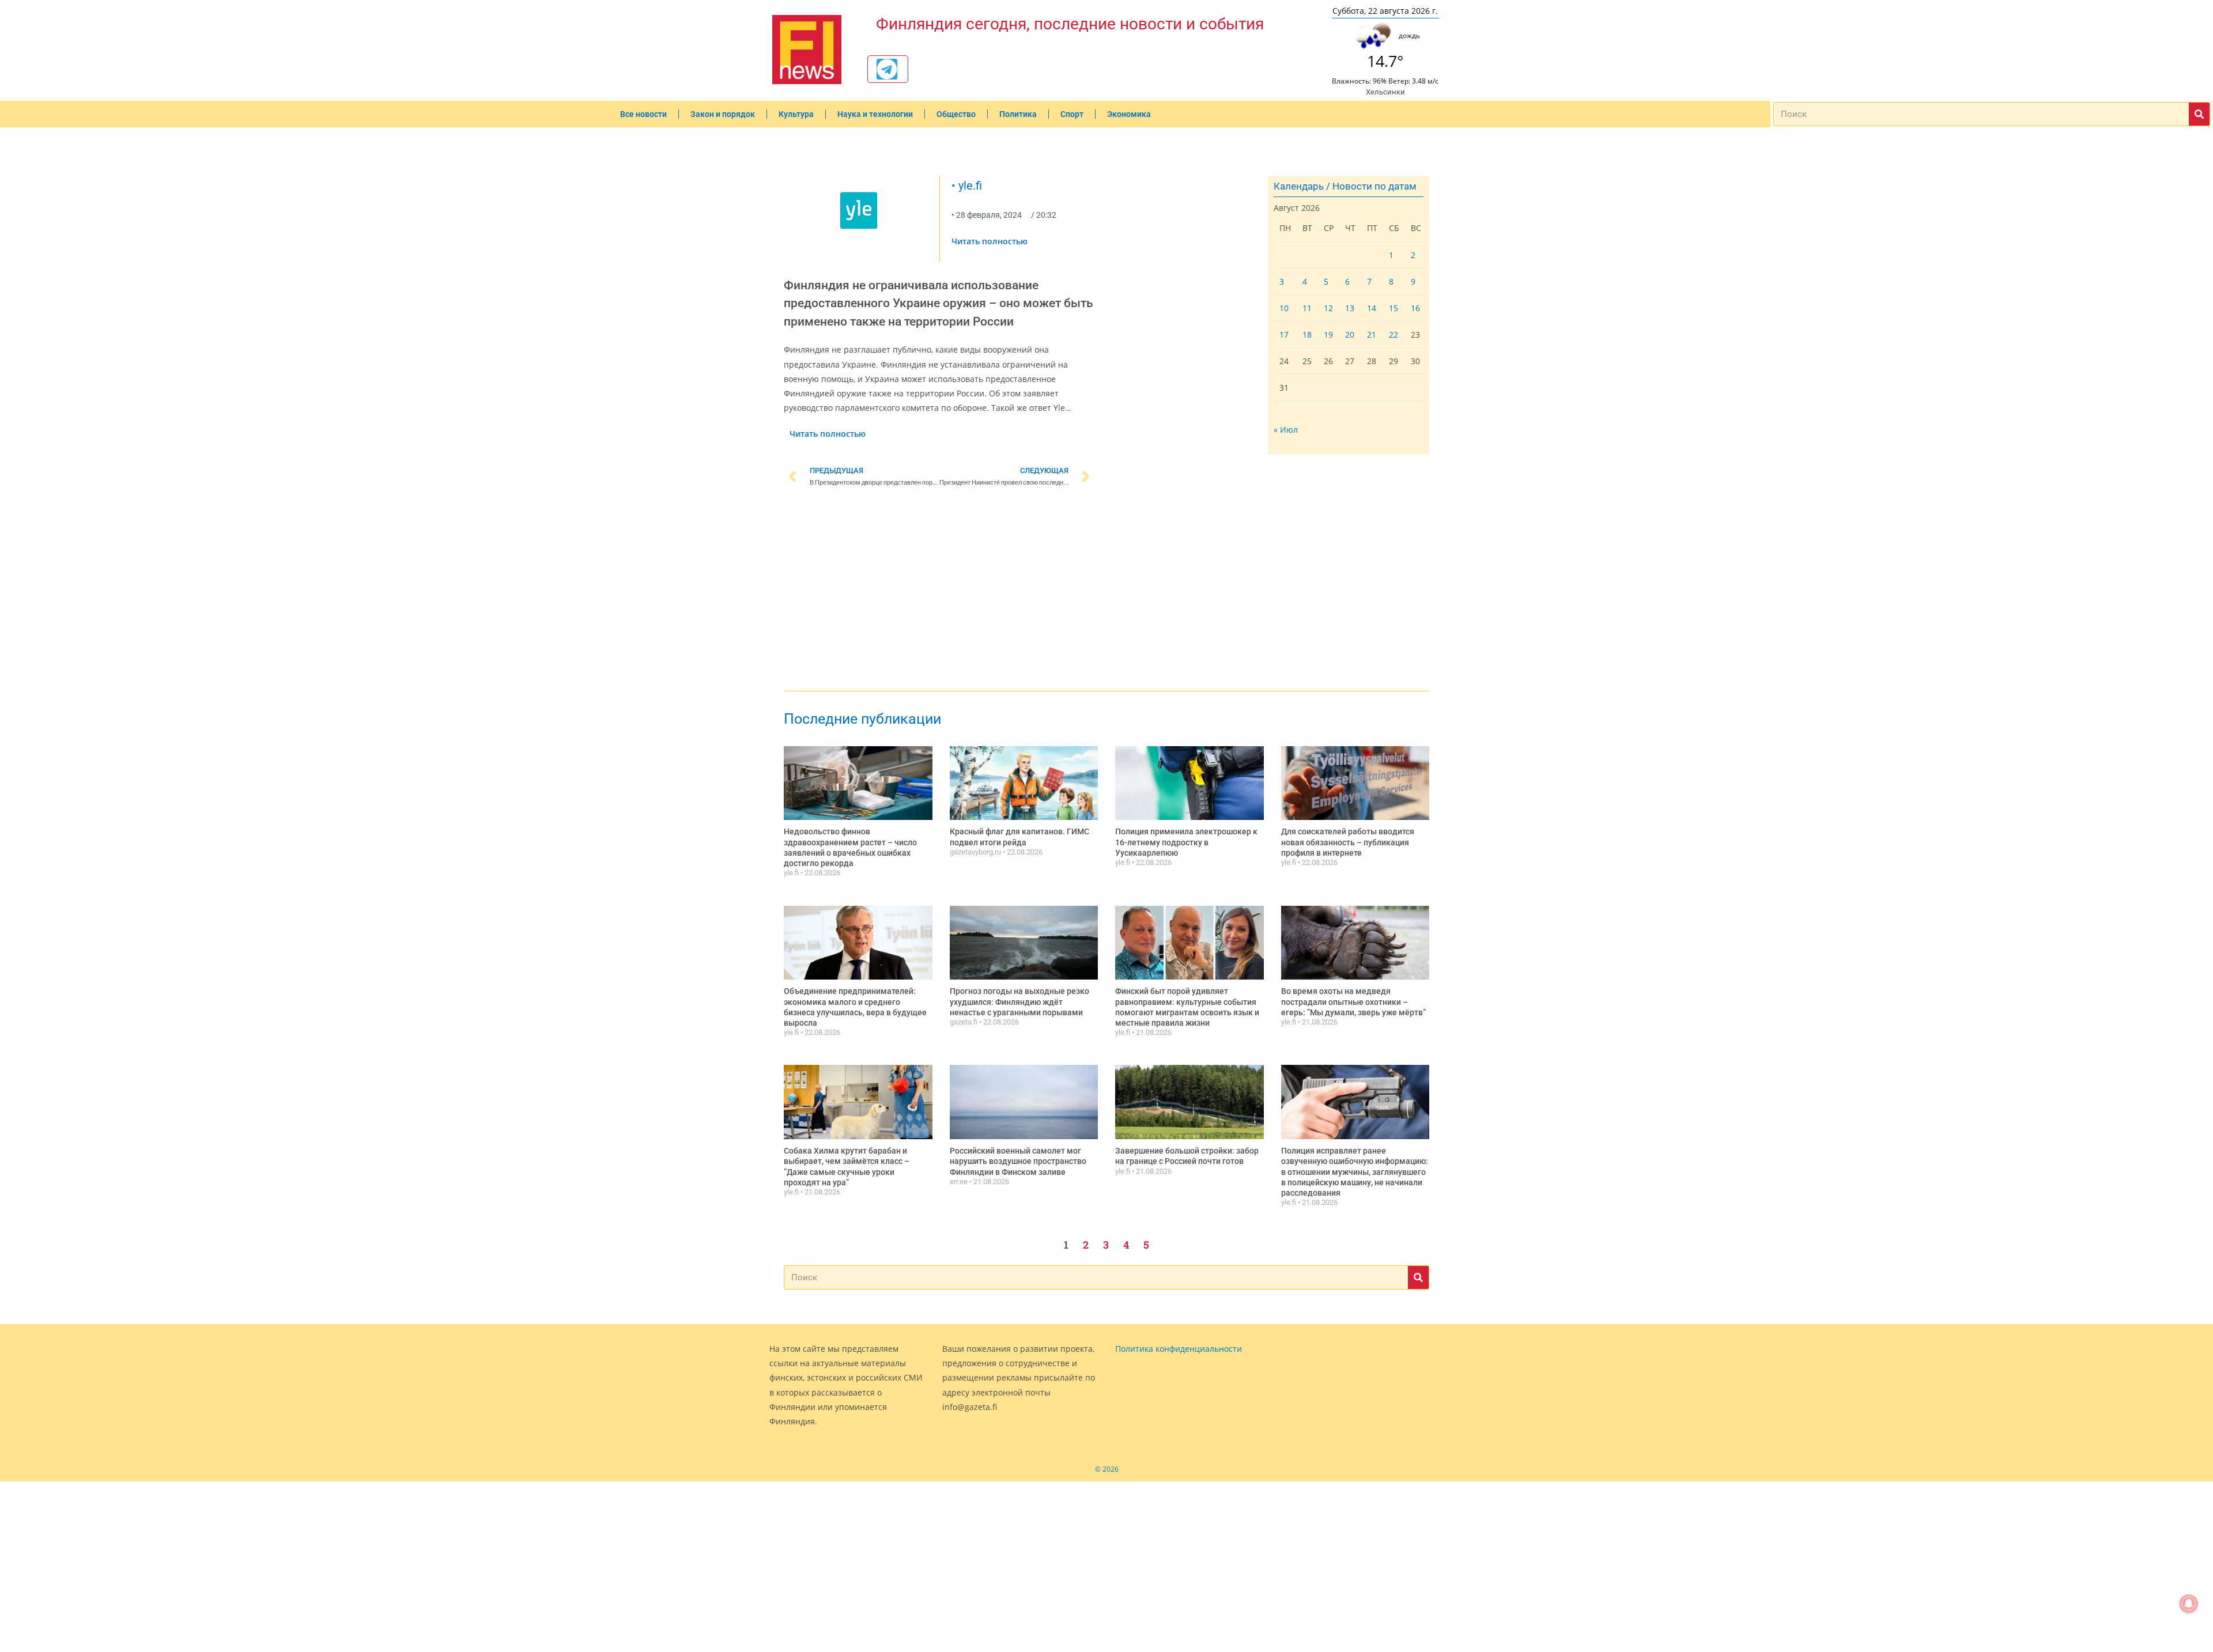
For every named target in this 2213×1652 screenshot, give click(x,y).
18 (1307, 334)
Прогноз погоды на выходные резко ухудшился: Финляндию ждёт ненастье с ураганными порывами (1019, 1001)
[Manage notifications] (2189, 1604)
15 (1393, 308)
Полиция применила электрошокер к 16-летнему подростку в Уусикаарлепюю (1186, 842)
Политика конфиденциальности (1179, 1349)
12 (1328, 308)
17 (1284, 334)
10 (1284, 308)
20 (1350, 334)
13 (1350, 308)
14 (1372, 308)
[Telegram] (887, 69)
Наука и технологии (875, 114)
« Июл (1286, 430)
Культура (796, 114)
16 (1415, 308)
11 (1307, 308)
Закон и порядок (723, 114)
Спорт (1072, 114)
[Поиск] (2199, 114)
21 (1372, 334)
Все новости (643, 114)
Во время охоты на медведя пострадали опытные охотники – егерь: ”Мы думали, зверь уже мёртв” (1353, 1001)
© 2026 (1107, 1469)
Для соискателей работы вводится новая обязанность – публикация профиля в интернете (1348, 842)
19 (1328, 334)
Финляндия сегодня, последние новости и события (1070, 24)
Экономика (1129, 114)
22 (1393, 334)
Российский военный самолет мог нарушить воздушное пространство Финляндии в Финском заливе (1018, 1161)
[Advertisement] (939, 591)
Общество (956, 114)
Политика (1018, 114)
